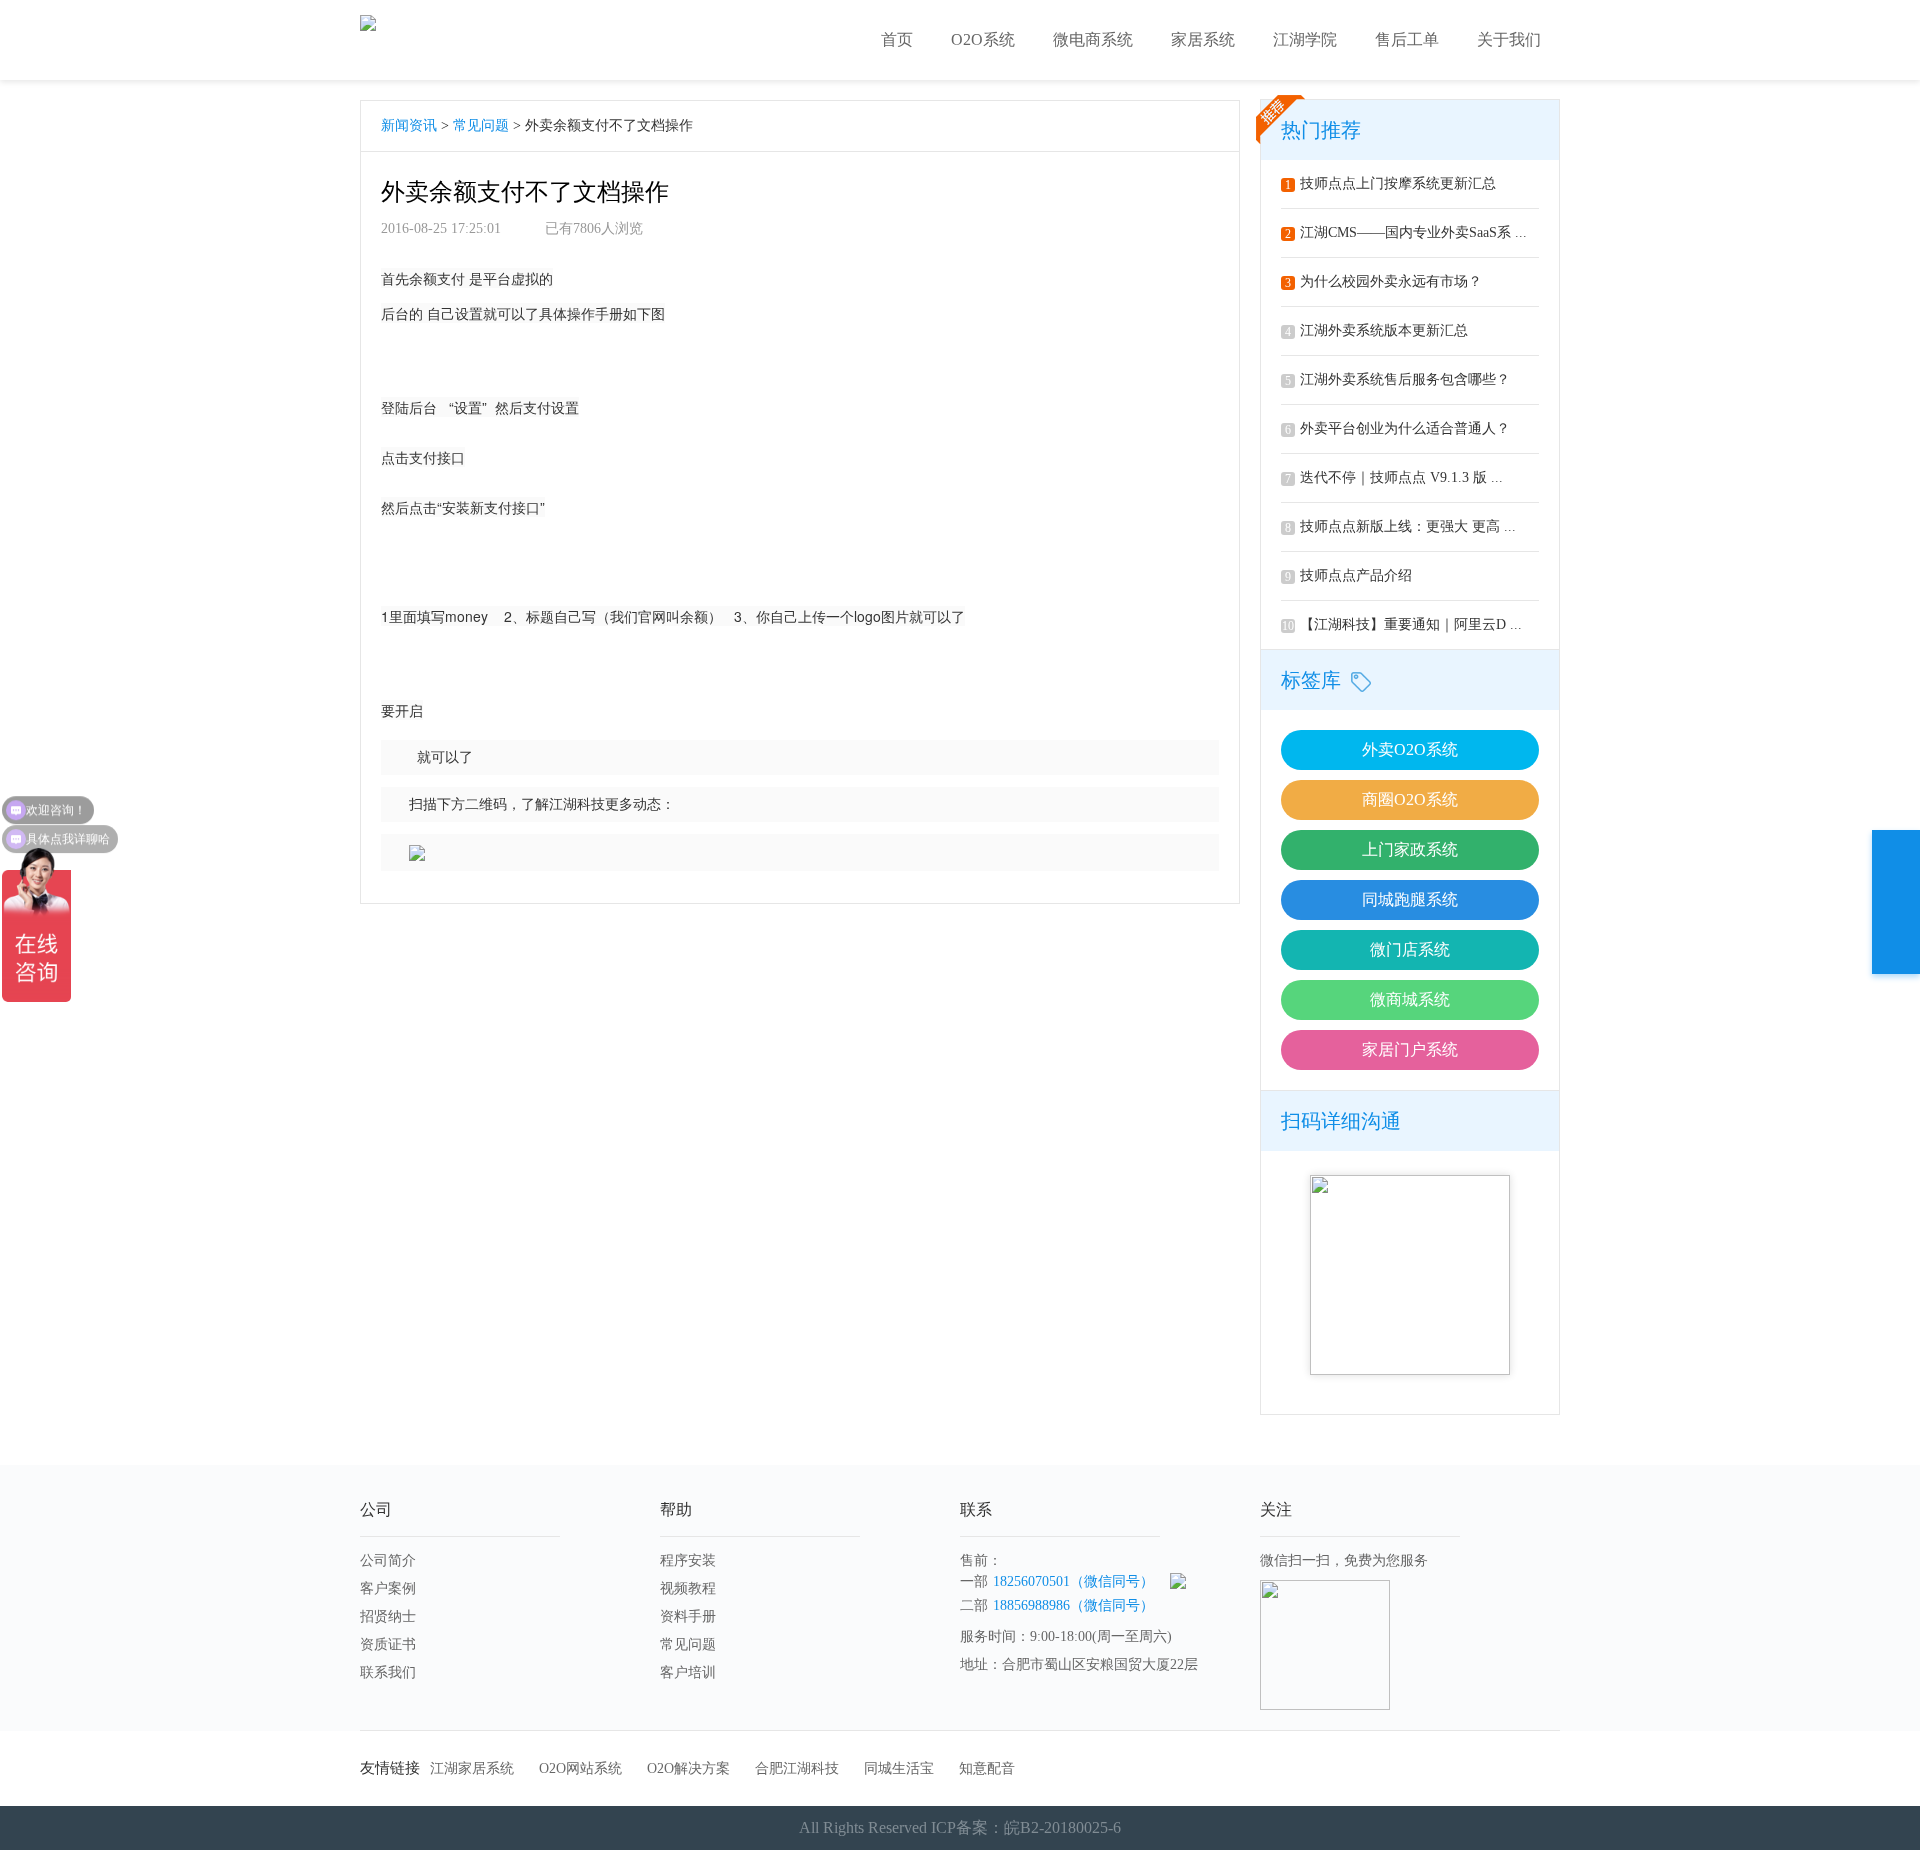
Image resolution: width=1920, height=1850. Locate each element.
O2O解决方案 (688, 1768)
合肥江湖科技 (797, 1768)
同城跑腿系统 (1410, 899)
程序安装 (688, 1560)
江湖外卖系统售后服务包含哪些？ (1397, 379)
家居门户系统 (1410, 1049)
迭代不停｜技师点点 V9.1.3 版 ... (1394, 477)
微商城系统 (1410, 999)
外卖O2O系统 (1410, 749)
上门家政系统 (1410, 849)
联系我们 (388, 1672)
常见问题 (481, 125)
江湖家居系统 (472, 1768)
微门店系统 (1410, 949)
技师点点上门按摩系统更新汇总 (1390, 183)
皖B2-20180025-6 (1062, 1827)
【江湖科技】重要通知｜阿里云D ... (1402, 624)
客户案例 (388, 1588)
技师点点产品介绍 (1348, 575)
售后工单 (1407, 39)
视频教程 (688, 1588)
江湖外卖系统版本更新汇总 (1376, 330)
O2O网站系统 (580, 1768)
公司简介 (388, 1560)
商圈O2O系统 (1410, 799)
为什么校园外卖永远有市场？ (1383, 281)
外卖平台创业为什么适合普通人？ (1397, 428)
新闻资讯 (409, 125)
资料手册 (688, 1616)
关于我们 (1509, 39)
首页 (897, 39)
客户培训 (688, 1672)
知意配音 (987, 1768)
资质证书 (388, 1644)
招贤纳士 (388, 1616)
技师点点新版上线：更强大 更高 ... (1400, 526)
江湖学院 (1305, 39)
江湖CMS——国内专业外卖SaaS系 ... (1406, 232)
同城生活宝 (899, 1768)
